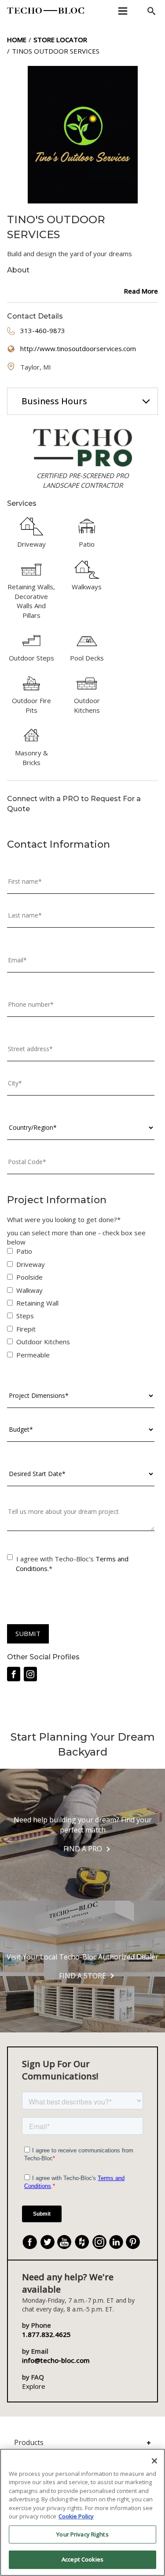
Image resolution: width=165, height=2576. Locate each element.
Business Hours (54, 401)
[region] (82, 2512)
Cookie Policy (76, 2516)
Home (17, 40)
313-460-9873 (43, 330)
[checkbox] (81, 1305)
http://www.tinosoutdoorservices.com (78, 348)
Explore (34, 2386)
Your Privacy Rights (82, 2534)
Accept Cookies (82, 2559)
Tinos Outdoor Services (56, 51)
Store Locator (60, 40)
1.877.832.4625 (46, 2334)
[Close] (154, 2461)
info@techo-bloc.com (56, 2360)
